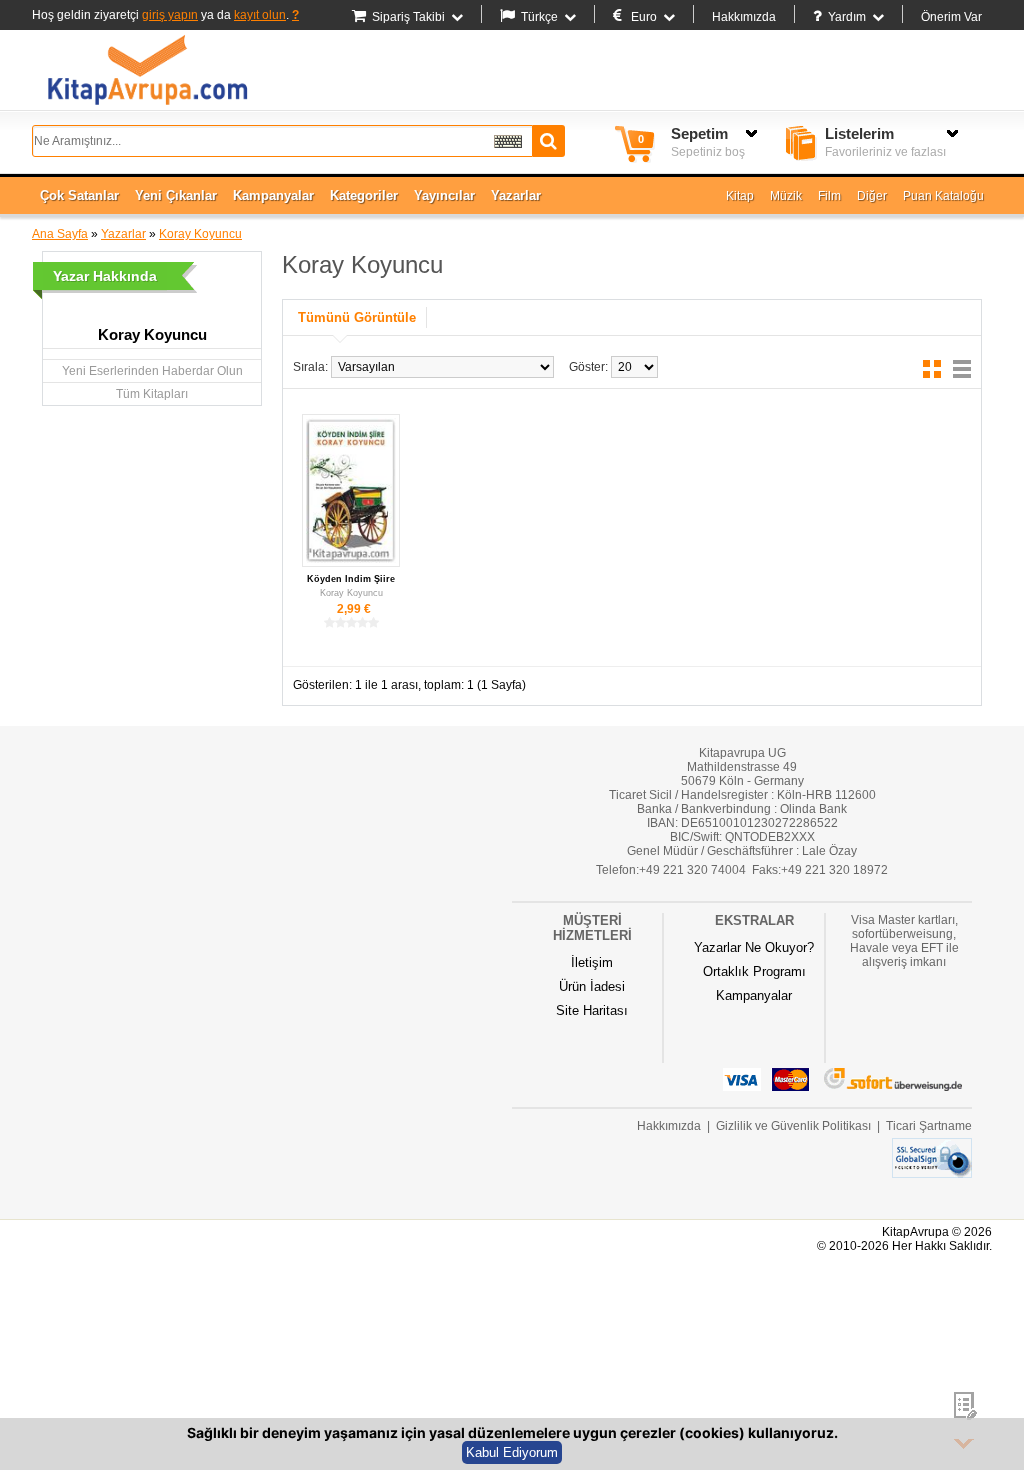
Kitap (740, 196)
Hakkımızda (744, 17)
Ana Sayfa (60, 234)
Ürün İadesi (592, 986)
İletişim (592, 962)
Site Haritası (592, 1010)
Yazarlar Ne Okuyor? (754, 947)
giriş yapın (170, 15)
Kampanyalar (754, 995)
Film (829, 196)
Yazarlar (123, 234)
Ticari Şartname (929, 1126)
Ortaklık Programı (754, 971)
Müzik (786, 196)
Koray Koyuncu (200, 234)
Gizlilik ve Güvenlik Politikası (793, 1126)
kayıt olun (260, 15)
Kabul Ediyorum (512, 1452)
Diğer (872, 196)
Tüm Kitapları (152, 394)
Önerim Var (951, 17)
